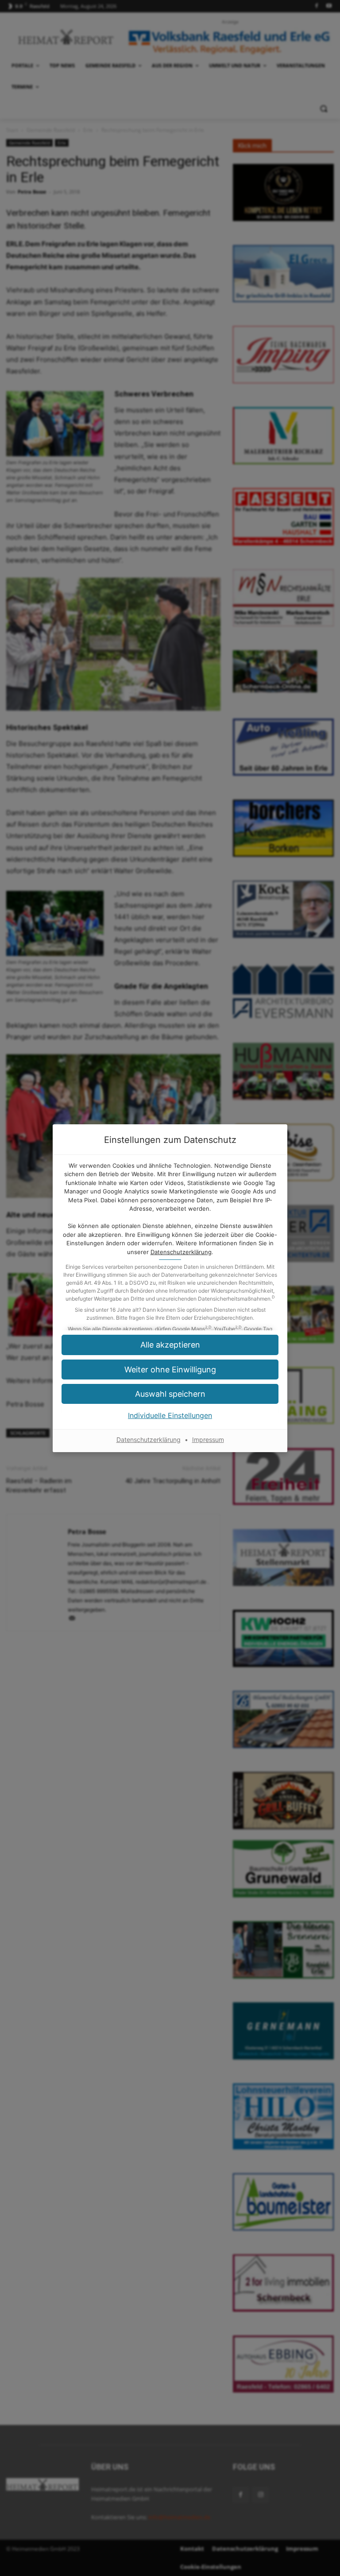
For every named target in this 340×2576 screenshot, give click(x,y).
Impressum (208, 1440)
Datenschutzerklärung (181, 1252)
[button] (170, 1370)
